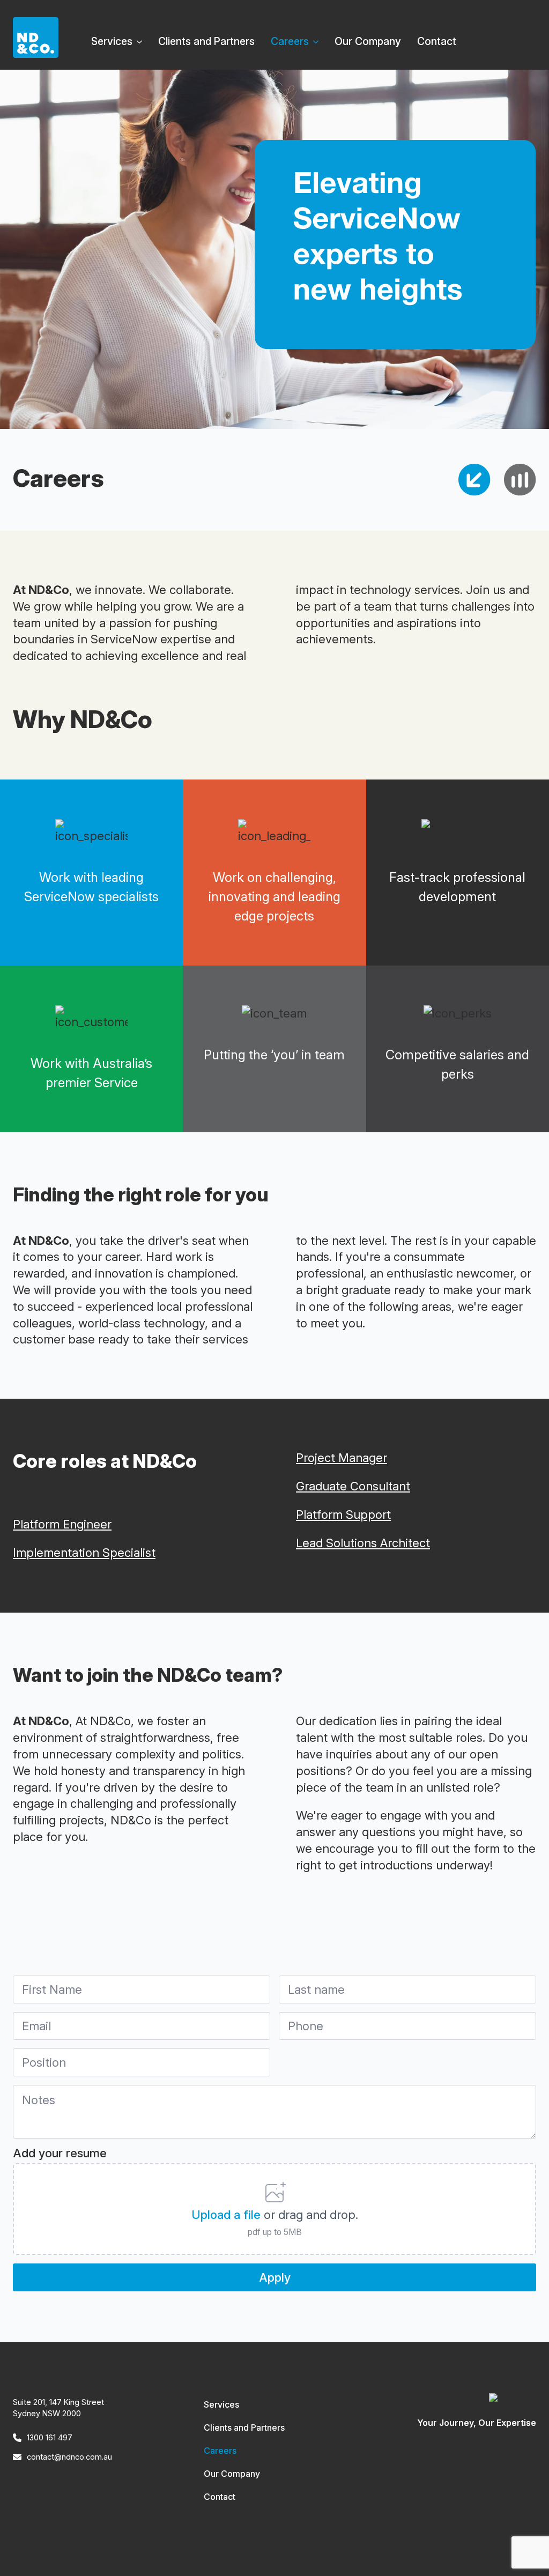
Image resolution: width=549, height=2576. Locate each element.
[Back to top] (522, 2549)
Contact (437, 41)
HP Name (16, 1936)
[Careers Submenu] (318, 38)
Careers (290, 41)
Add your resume (60, 2153)
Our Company (368, 41)
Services (112, 41)
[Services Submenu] (141, 38)
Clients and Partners (206, 41)
